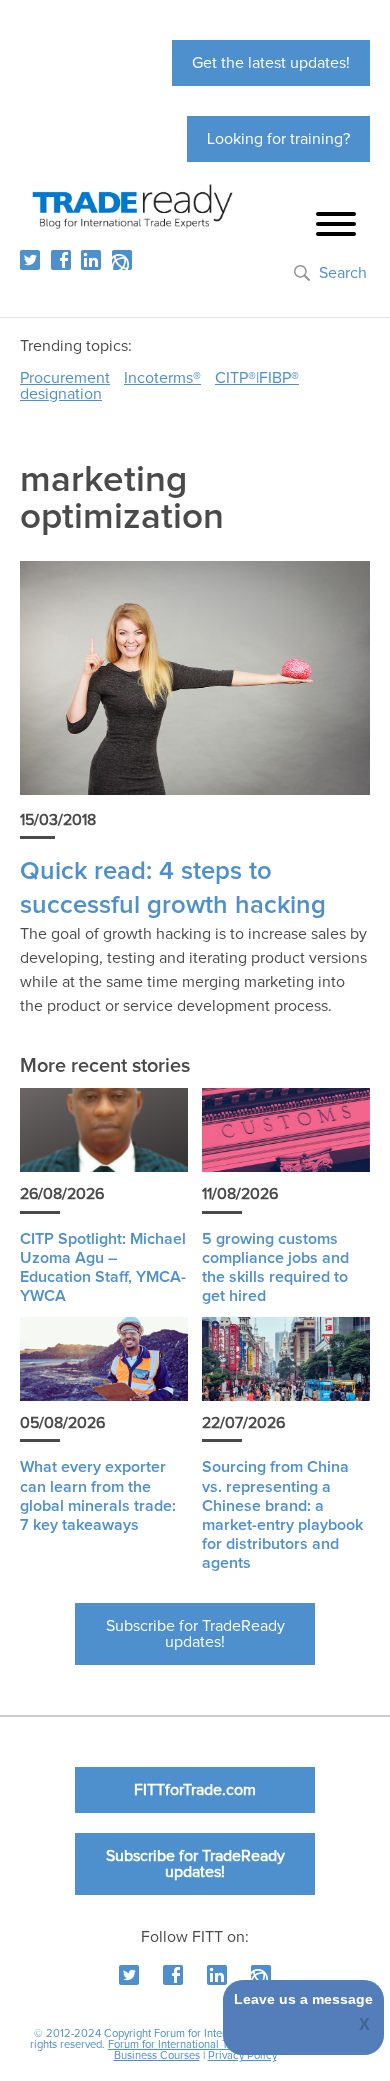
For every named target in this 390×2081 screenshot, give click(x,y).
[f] (61, 260)
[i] (122, 260)
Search (343, 273)
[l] (91, 260)
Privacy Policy (242, 2055)
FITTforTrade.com (195, 1790)
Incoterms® (162, 378)
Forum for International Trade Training (199, 2044)
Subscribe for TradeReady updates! (195, 1634)
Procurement (65, 378)
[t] (30, 260)
